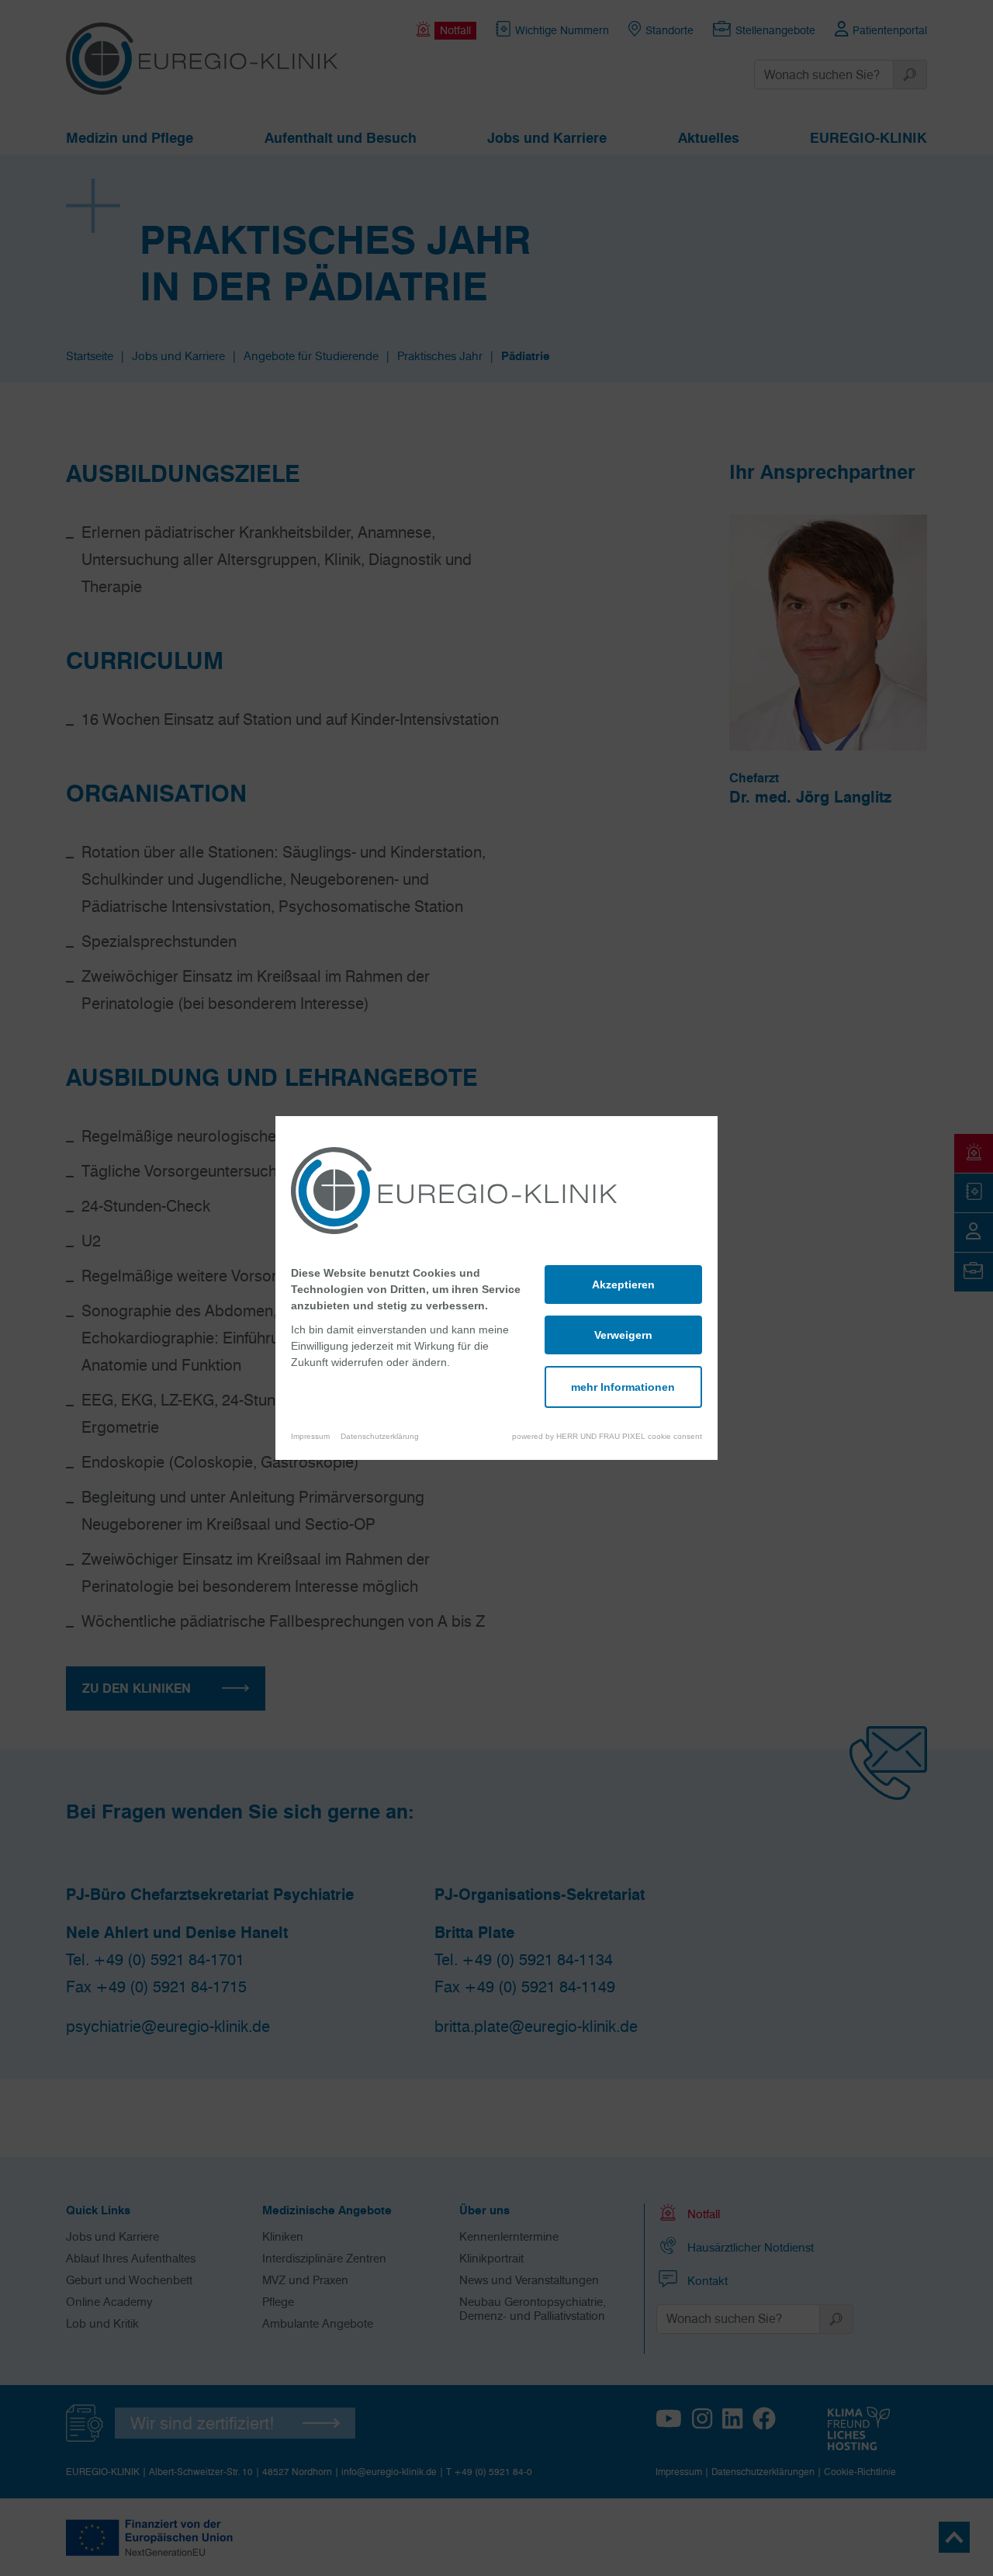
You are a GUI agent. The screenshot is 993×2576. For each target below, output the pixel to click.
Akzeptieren (623, 1285)
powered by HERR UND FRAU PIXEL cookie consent (607, 1436)
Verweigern (623, 1335)
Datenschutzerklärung (380, 1436)
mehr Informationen (623, 1387)
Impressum (310, 1436)
